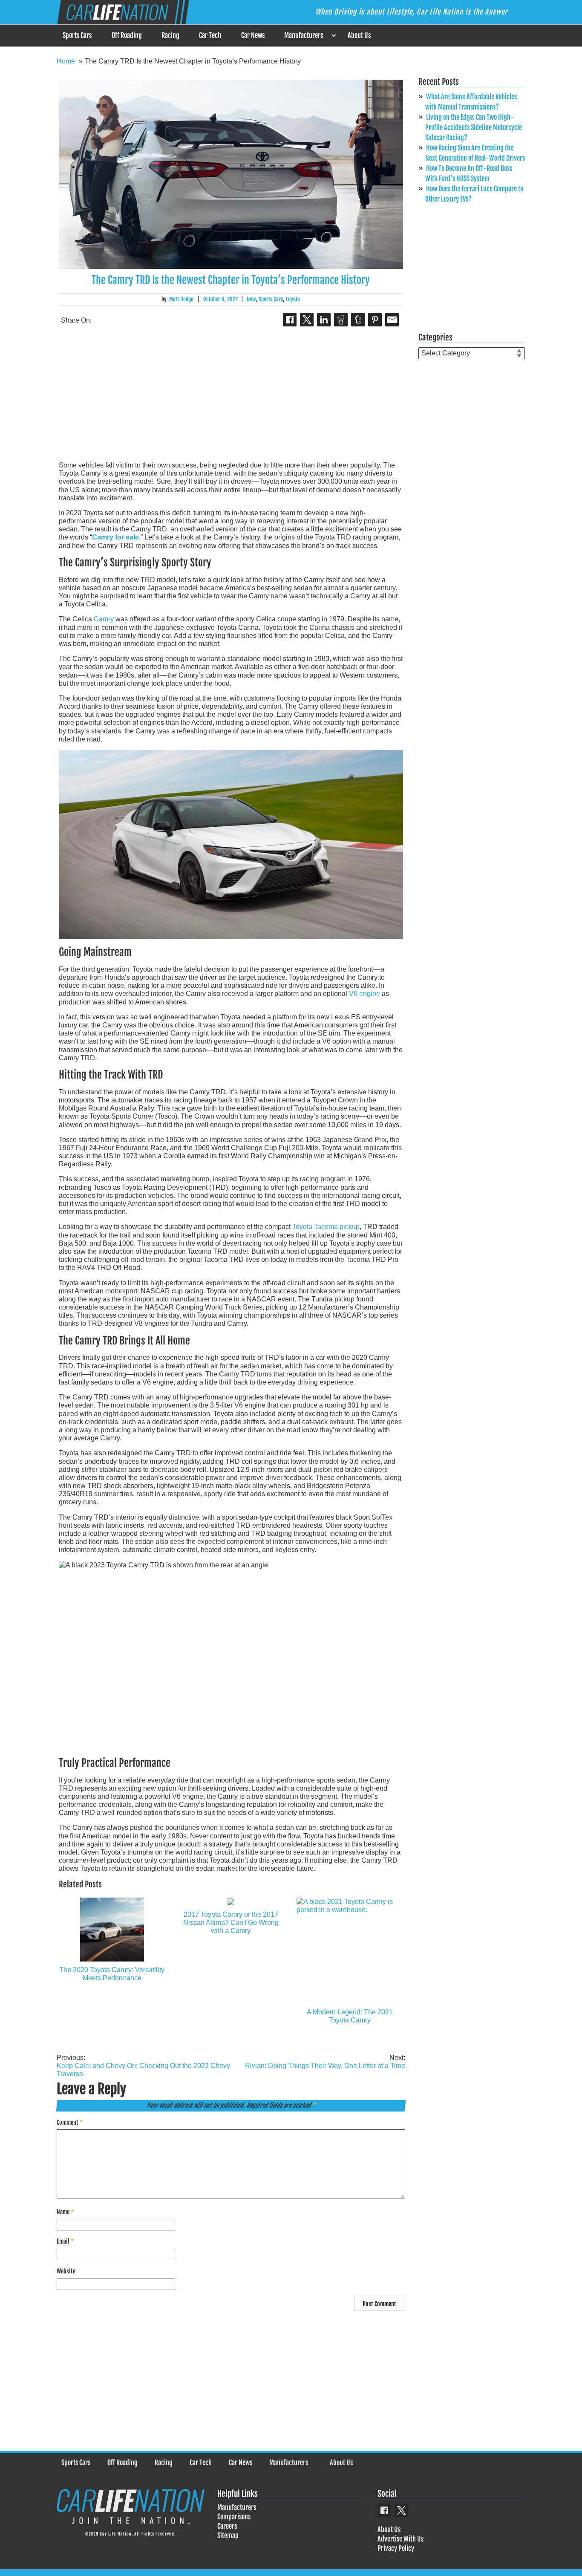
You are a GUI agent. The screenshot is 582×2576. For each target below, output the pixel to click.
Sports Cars (77, 35)
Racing (170, 35)
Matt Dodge (181, 299)
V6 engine (364, 994)
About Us (359, 35)
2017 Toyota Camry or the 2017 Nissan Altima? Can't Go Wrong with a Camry (231, 1923)
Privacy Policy (396, 2548)
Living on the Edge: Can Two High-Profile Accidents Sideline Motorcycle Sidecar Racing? (474, 127)
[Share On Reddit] (341, 320)
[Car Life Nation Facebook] (384, 2510)
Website (66, 2271)
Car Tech (210, 35)
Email (65, 2241)
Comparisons (234, 2517)
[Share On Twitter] (307, 320)
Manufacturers (304, 35)
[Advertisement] (231, 395)
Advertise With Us (400, 2539)
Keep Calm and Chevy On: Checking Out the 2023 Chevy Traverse (143, 2066)
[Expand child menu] (333, 36)
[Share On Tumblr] (358, 320)
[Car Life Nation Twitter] (401, 2510)
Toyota (293, 299)
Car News (253, 35)
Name (65, 2212)
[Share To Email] (392, 320)
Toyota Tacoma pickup (326, 1227)
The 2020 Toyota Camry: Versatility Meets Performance (112, 1974)
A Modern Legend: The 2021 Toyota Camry (350, 2016)
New (251, 299)
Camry (104, 619)
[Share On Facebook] (290, 320)
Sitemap (228, 2536)
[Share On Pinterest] (375, 320)
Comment (70, 2122)
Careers (227, 2526)
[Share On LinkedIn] (324, 320)
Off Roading (127, 35)
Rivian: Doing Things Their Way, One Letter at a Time (325, 2062)
